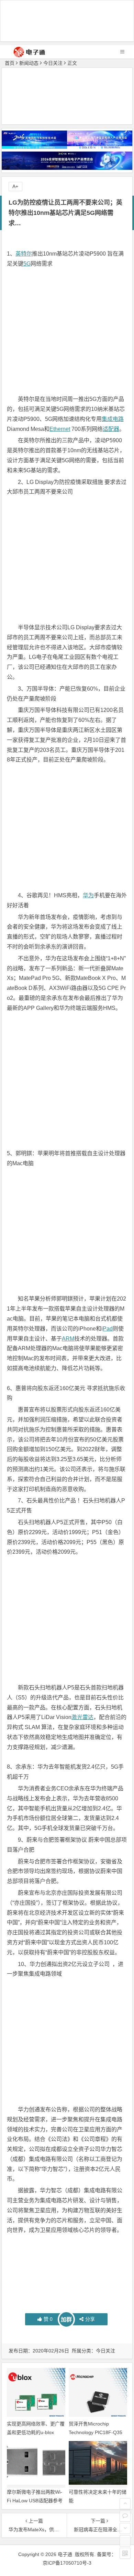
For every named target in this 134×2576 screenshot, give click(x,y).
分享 (90, 2319)
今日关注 (53, 63)
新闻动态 (29, 63)
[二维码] (125, 2553)
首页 (10, 63)
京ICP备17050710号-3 (67, 2563)
